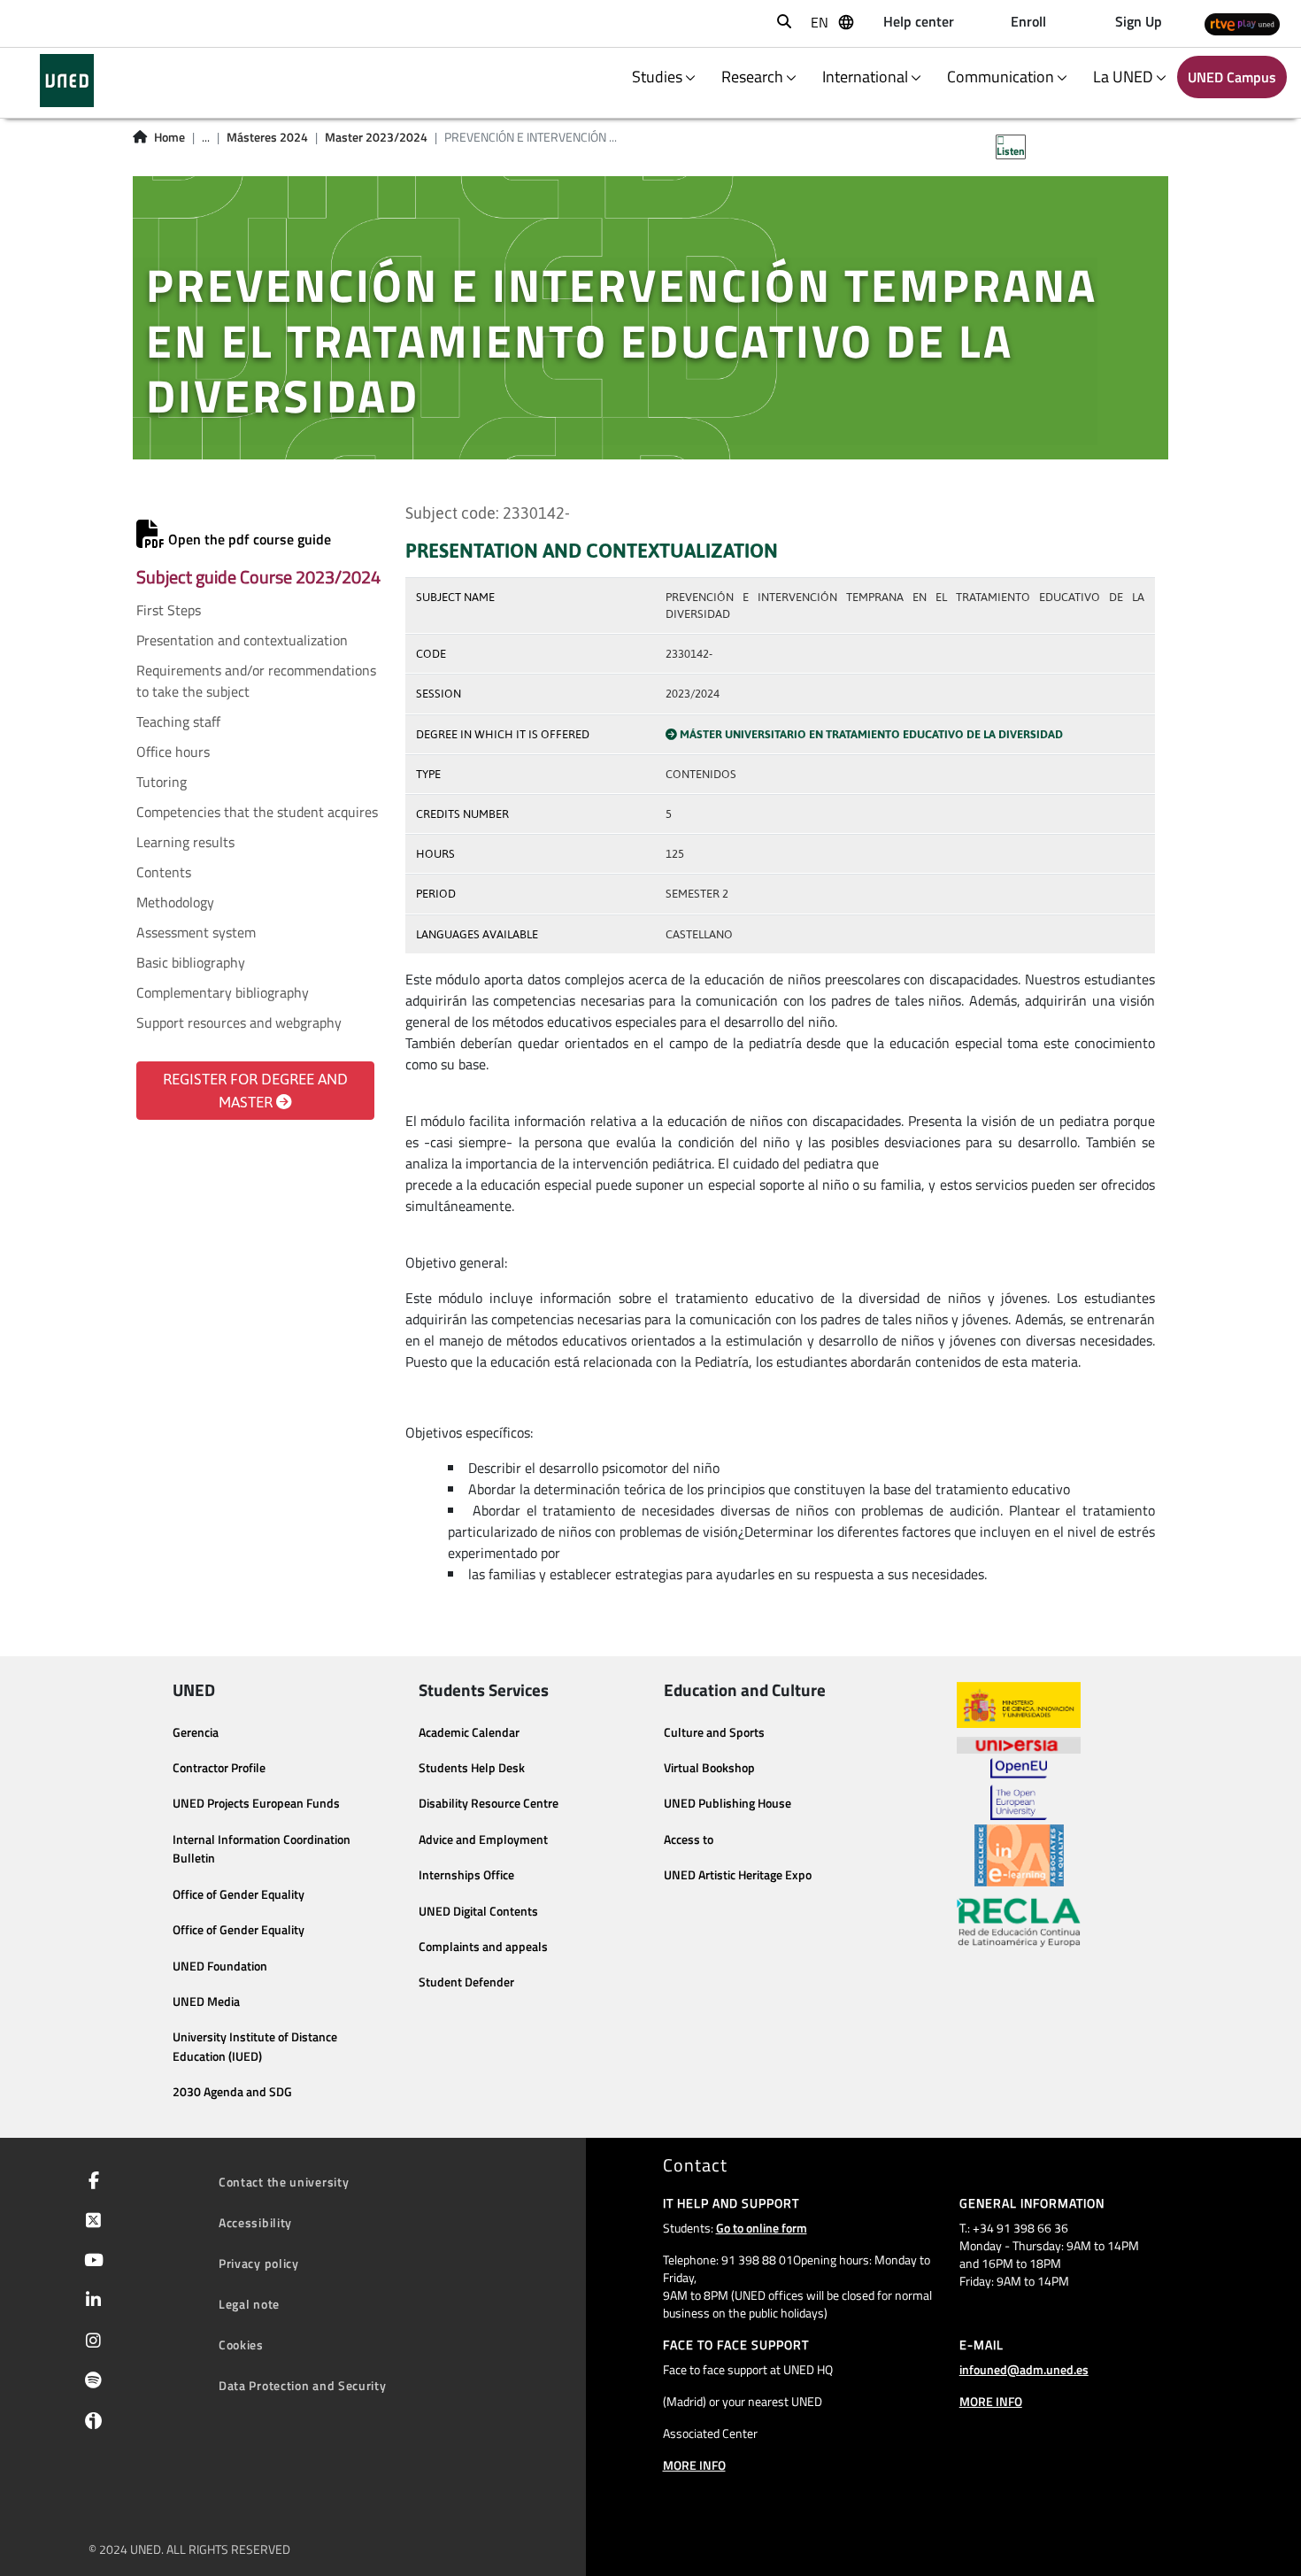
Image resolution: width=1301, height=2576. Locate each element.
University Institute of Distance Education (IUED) (255, 2047)
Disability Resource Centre (489, 1803)
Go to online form (762, 2228)
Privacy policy (259, 2263)
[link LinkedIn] (90, 2302)
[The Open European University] (1019, 1789)
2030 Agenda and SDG (232, 2092)
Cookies (241, 2345)
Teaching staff (178, 721)
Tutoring (162, 782)
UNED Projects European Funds (256, 1803)
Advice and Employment (483, 1839)
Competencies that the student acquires (257, 812)
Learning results (185, 842)
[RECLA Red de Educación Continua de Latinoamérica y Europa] (1019, 1921)
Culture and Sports (714, 1732)
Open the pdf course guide (248, 539)
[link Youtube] (90, 2262)
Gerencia (196, 1732)
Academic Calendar (469, 1732)
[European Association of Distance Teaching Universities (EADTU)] (1019, 1855)
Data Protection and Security (303, 2385)
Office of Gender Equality (239, 1894)
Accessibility (255, 2222)
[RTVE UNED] (1242, 23)
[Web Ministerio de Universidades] (1019, 1705)
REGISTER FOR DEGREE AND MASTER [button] (255, 1091)
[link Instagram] (90, 2342)
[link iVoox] (90, 2425)
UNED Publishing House (727, 1803)
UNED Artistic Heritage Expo (738, 1875)
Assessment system (196, 932)
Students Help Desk (472, 1768)
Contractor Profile (219, 1768)
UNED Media (206, 2001)
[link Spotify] (90, 2382)
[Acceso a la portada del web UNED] (67, 81)
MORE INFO (694, 2465)
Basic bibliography (191, 962)
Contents (164, 872)
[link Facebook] (90, 2182)
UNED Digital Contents (478, 1911)
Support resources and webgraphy (239, 1022)
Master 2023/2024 (376, 137)
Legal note (249, 2304)
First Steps (169, 610)
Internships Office (466, 1875)
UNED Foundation (220, 1966)
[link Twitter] (90, 2222)
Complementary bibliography (223, 992)
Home (169, 137)
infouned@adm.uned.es (1024, 2369)
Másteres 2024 (267, 137)
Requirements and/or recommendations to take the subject (256, 681)
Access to (689, 1839)
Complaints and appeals (483, 1947)
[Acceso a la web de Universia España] (1019, 1743)
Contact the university (284, 2182)
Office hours (173, 752)
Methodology (175, 902)
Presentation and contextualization (242, 640)
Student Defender (466, 1982)
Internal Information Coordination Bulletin (262, 1849)
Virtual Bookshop (709, 1768)
